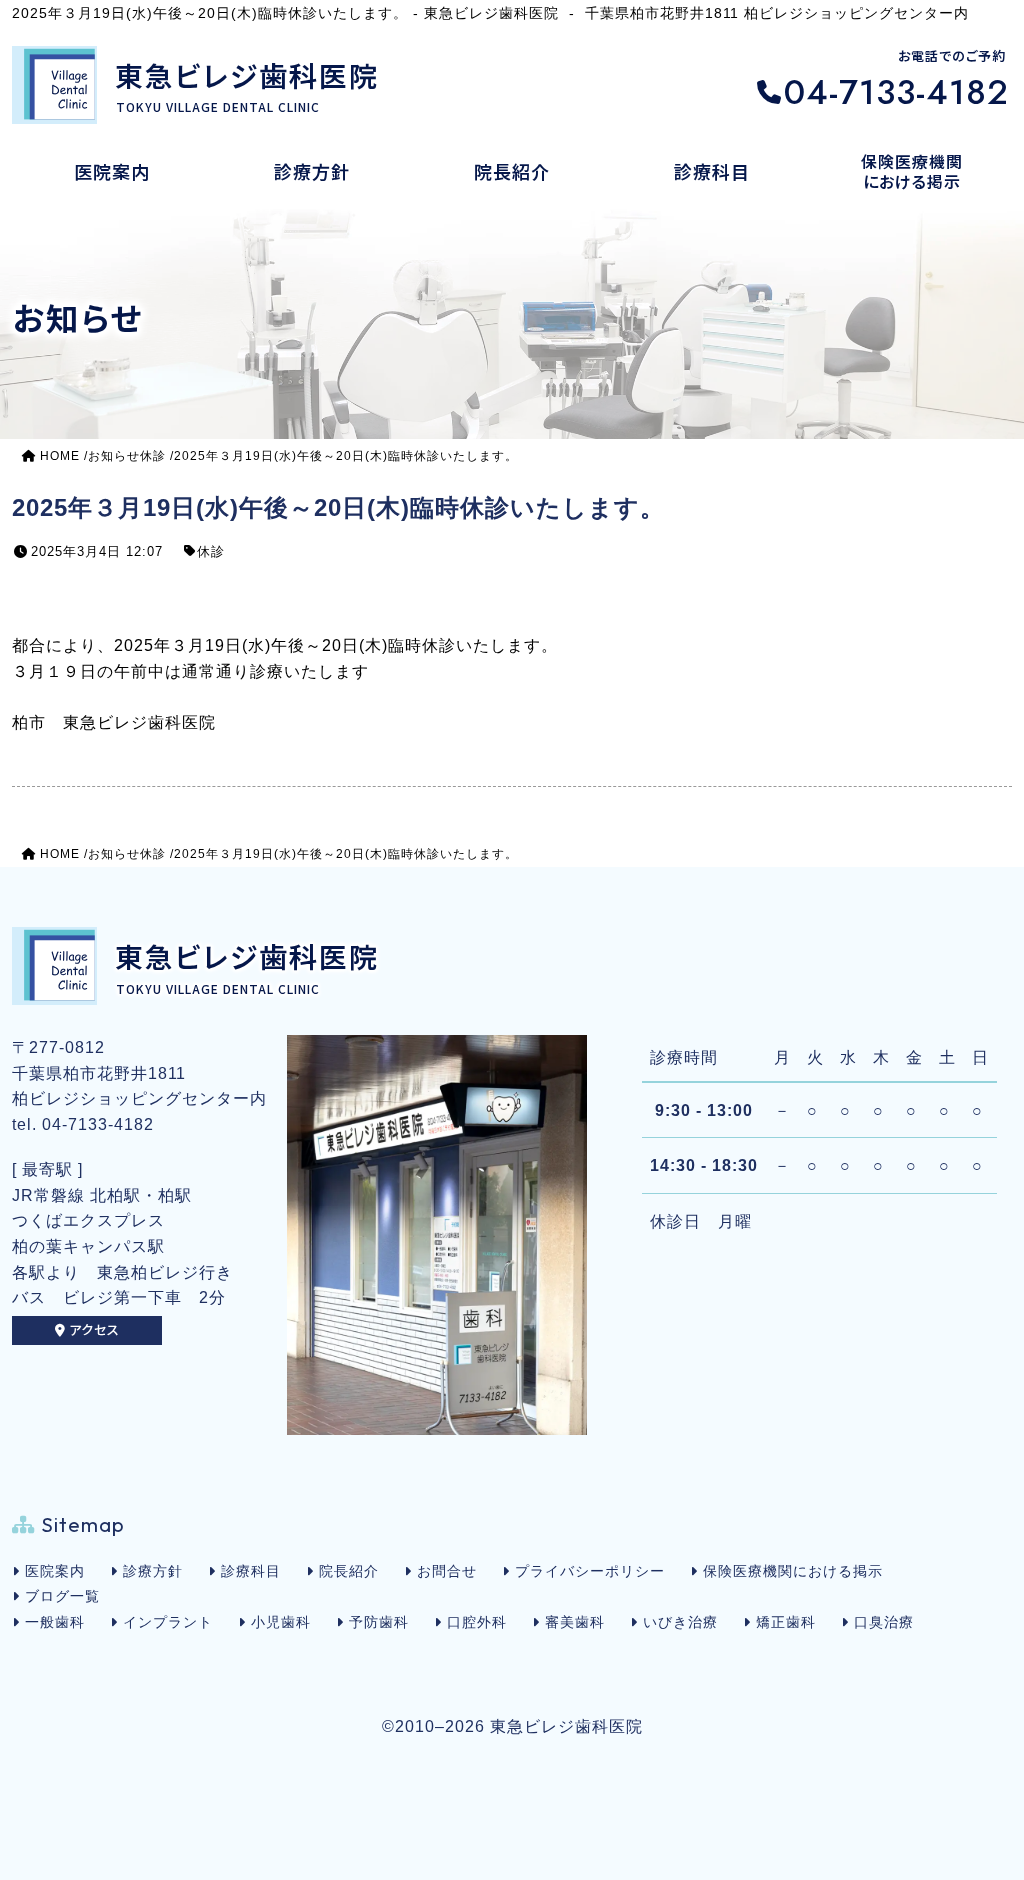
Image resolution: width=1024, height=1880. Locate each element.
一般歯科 (55, 1622)
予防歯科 (379, 1622)
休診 (211, 551)
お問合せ (447, 1571)
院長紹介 (349, 1571)
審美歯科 (575, 1622)
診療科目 (251, 1571)
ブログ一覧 (62, 1596)
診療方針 (153, 1571)
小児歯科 (281, 1622)
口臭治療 (884, 1622)
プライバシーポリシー (590, 1571)
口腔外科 (477, 1622)
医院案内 (55, 1571)
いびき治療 (680, 1622)
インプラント (168, 1622)
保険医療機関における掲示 (793, 1571)
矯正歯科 (786, 1622)
